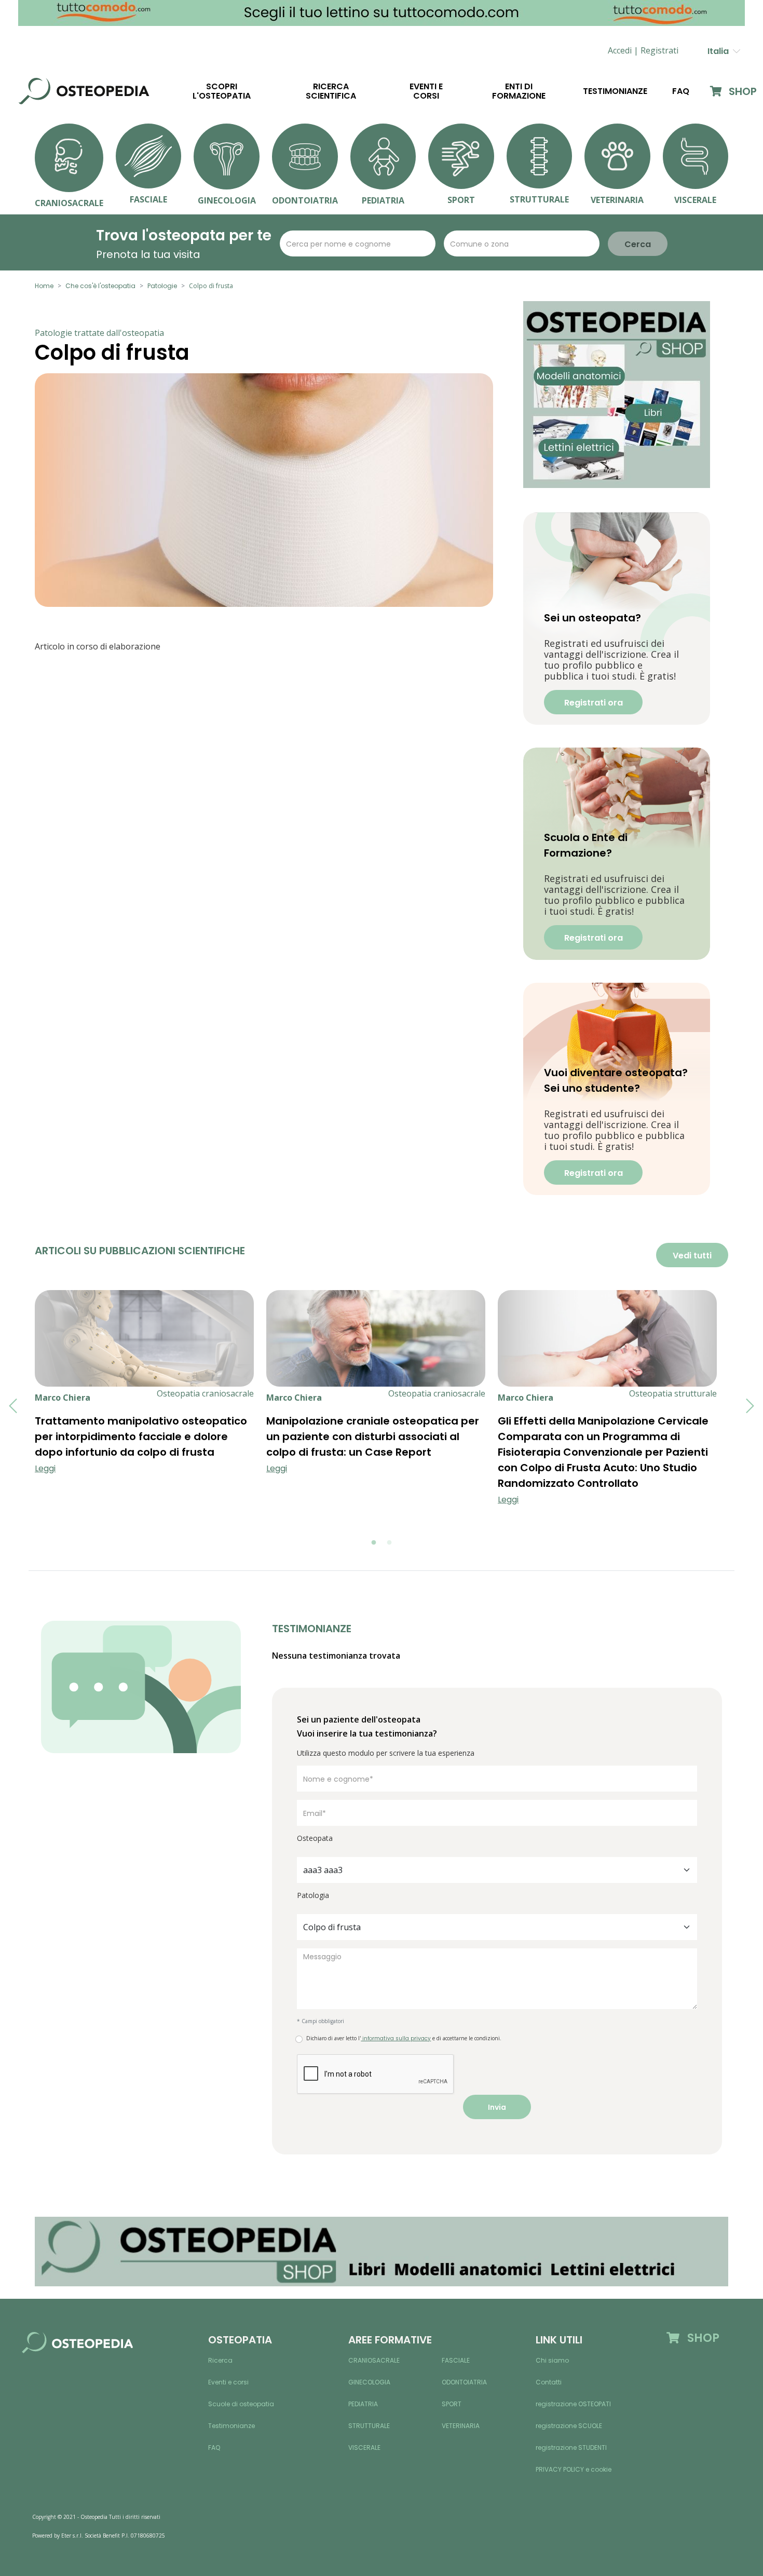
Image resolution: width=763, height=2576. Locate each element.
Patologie (162, 286)
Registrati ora (594, 703)
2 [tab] (389, 1543)
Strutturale (369, 2426)
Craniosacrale (374, 2360)
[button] (659, 51)
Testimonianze (615, 91)
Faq (681, 91)
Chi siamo (552, 2360)
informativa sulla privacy (396, 2038)
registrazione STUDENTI (571, 2448)
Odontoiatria (464, 2382)
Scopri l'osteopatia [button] (222, 91)
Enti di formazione (519, 91)
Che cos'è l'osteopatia (100, 286)
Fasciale (456, 2360)
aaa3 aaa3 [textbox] (323, 1870)
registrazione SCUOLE (569, 2426)
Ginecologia (369, 2382)
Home (44, 286)
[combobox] (497, 1870)
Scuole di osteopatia (241, 2404)
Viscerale (364, 2448)
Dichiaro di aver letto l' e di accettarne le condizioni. (404, 2038)
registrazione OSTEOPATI (573, 2404)
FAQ (214, 2448)
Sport (452, 2404)
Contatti (549, 2382)
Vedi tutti (692, 1256)
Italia (720, 51)
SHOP (741, 91)
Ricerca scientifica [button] (331, 91)
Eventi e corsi (426, 91)
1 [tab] (374, 1543)
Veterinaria (461, 2426)
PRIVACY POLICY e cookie (574, 2469)
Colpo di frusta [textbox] (332, 1927)
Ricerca (220, 2360)
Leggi (45, 1468)
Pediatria (363, 2404)
